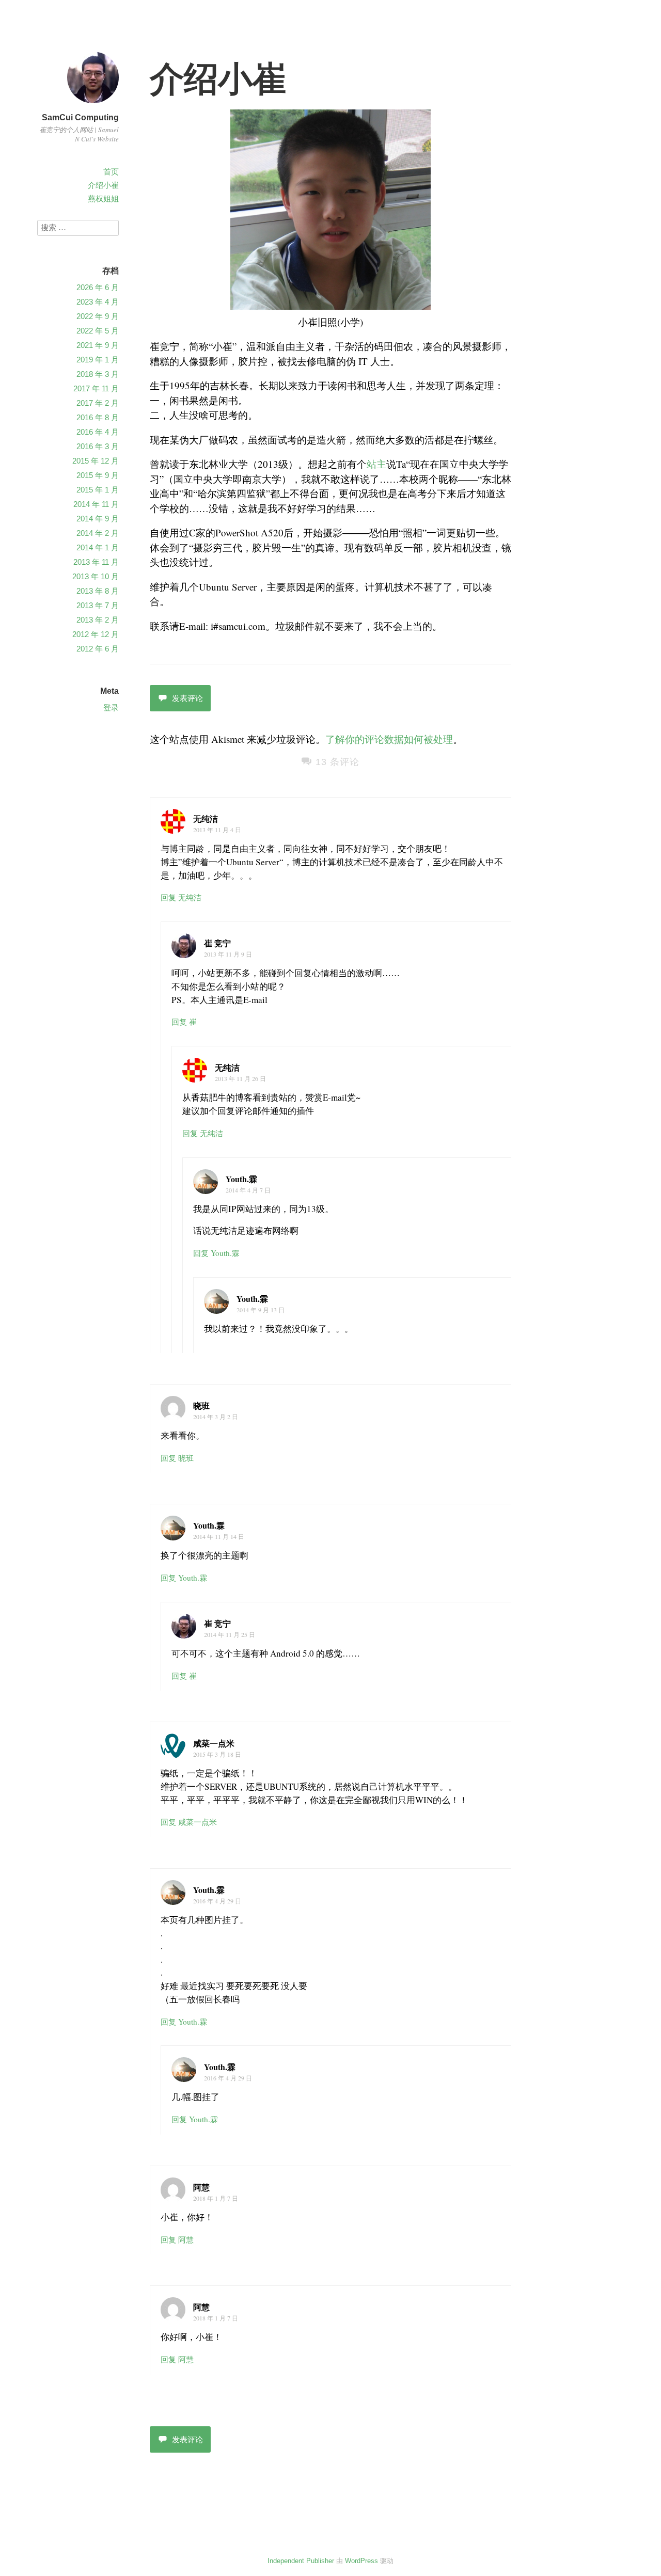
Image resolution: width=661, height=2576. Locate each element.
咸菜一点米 (214, 1743)
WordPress (361, 2561)
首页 (111, 172)
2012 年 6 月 (98, 649)
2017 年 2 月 (98, 403)
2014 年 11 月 (96, 504)
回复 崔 (184, 1022)
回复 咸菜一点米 (189, 1822)
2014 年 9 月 (98, 519)
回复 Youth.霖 (216, 1253)
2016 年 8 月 (98, 417)
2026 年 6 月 (98, 287)
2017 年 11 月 (96, 388)
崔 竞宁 (217, 943)
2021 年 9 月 (98, 345)
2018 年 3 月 (98, 374)
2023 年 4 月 (98, 302)
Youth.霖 (241, 1179)
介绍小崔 (103, 185)
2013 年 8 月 (98, 591)
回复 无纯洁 (181, 897)
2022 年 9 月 (98, 316)
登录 (111, 707)
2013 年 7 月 (98, 605)
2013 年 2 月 (98, 620)
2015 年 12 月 (96, 461)
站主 (376, 464)
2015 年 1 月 (98, 490)
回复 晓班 (177, 1458)
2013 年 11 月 (96, 562)
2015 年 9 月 (98, 475)
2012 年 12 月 (96, 634)
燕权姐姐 (103, 198)
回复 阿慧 (177, 2239)
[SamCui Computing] (93, 105)
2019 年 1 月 (98, 360)
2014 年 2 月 (98, 533)
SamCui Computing (80, 117)
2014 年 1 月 (98, 547)
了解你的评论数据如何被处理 (389, 739)
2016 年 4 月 (98, 432)
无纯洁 (206, 818)
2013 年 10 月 (96, 576)
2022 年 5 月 (98, 331)
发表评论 (187, 698)
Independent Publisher (301, 2561)
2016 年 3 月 (98, 446)
